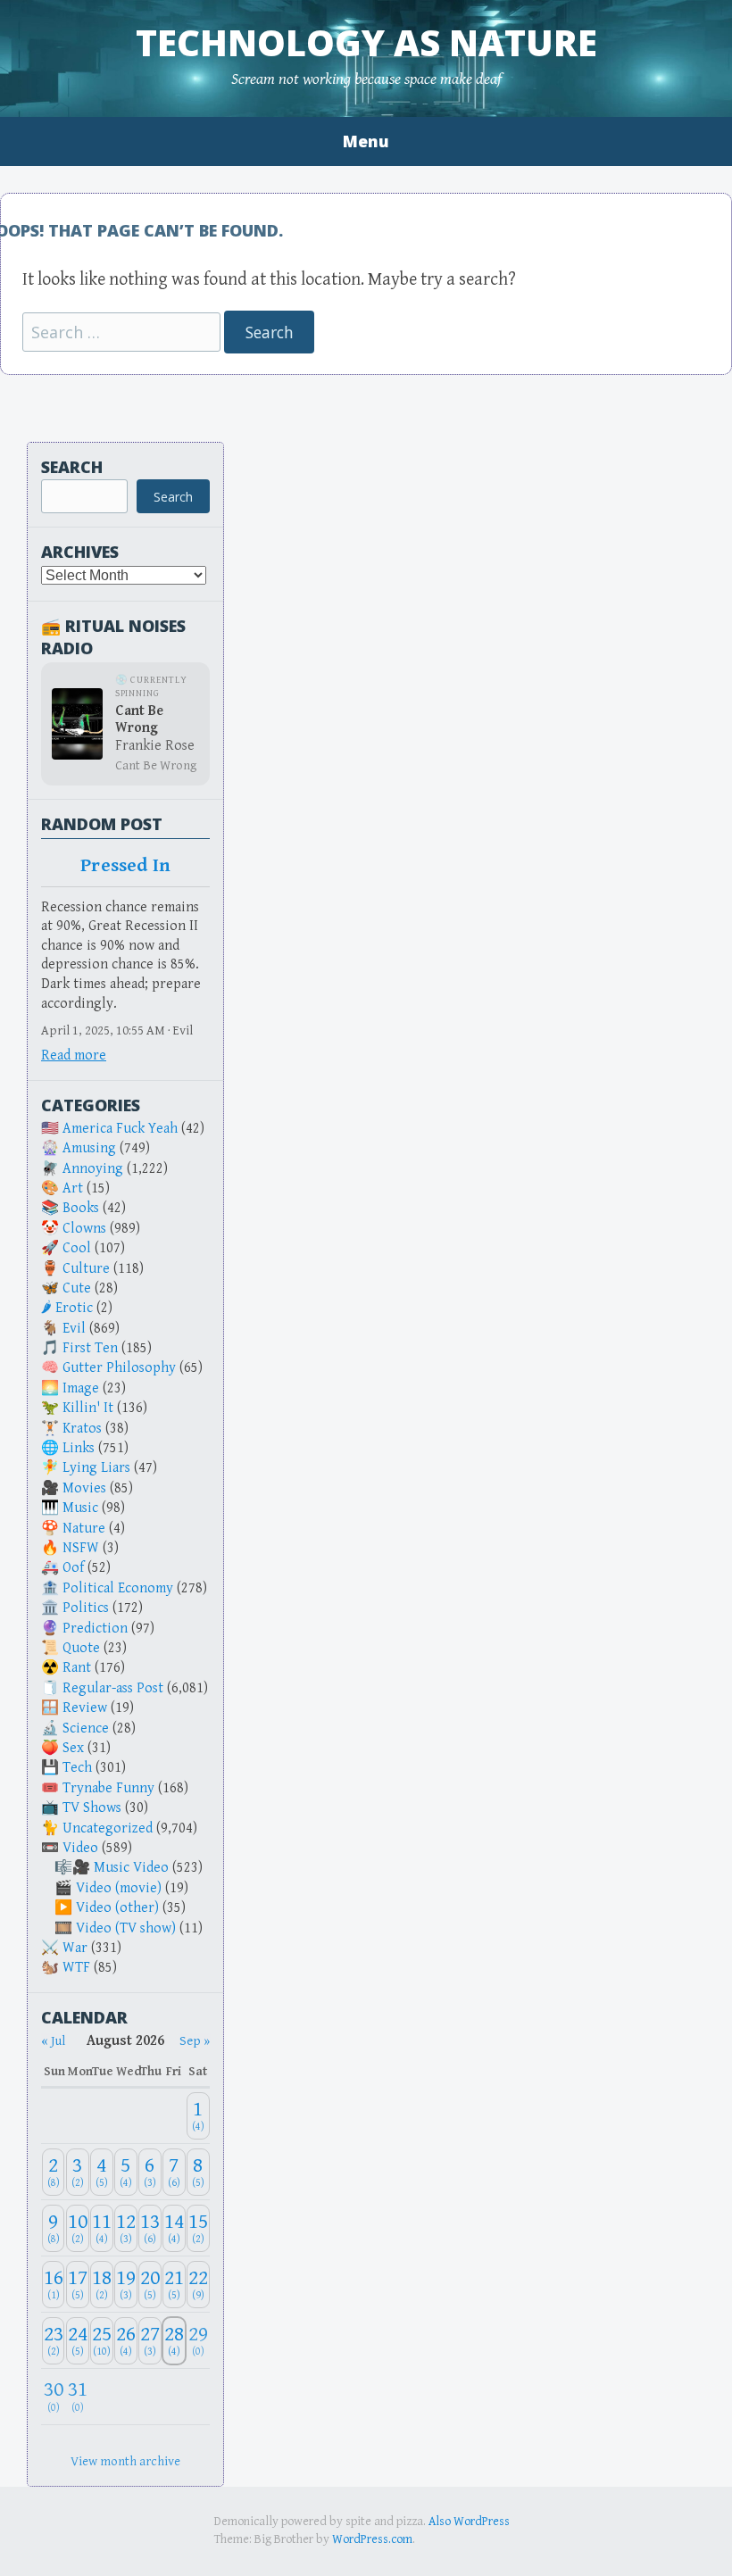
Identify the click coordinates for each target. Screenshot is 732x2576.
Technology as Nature (366, 42)
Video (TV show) (126, 1928)
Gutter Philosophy (119, 1368)
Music (80, 1508)
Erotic (74, 1308)
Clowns (84, 1229)
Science (86, 1728)
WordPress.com (372, 2539)
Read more (74, 1055)
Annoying (93, 1169)
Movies (84, 1488)
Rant (77, 1668)
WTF (76, 1968)
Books (81, 1208)
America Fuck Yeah (120, 1129)
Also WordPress (469, 2522)
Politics (86, 1608)
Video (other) (117, 1908)
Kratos (82, 1429)
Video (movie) (119, 1888)
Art (73, 1188)
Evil (74, 1329)
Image (81, 1388)
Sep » (195, 2041)
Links (79, 1448)
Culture (86, 1269)
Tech (77, 1768)
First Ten (90, 1348)
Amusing (89, 1148)
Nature (84, 1529)
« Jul (53, 2041)
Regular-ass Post (113, 1688)
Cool (77, 1248)
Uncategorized (108, 1828)
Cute (77, 1288)
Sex (73, 1748)
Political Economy (118, 1588)
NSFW (81, 1548)
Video (80, 1848)
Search (72, 467)
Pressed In (125, 866)
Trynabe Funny (108, 1788)
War (75, 1948)
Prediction (95, 1629)
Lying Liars (96, 1468)
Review (85, 1708)
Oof (73, 1568)
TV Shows (92, 1808)
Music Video (131, 1868)
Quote (81, 1648)
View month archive (125, 2461)
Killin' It (88, 1408)
